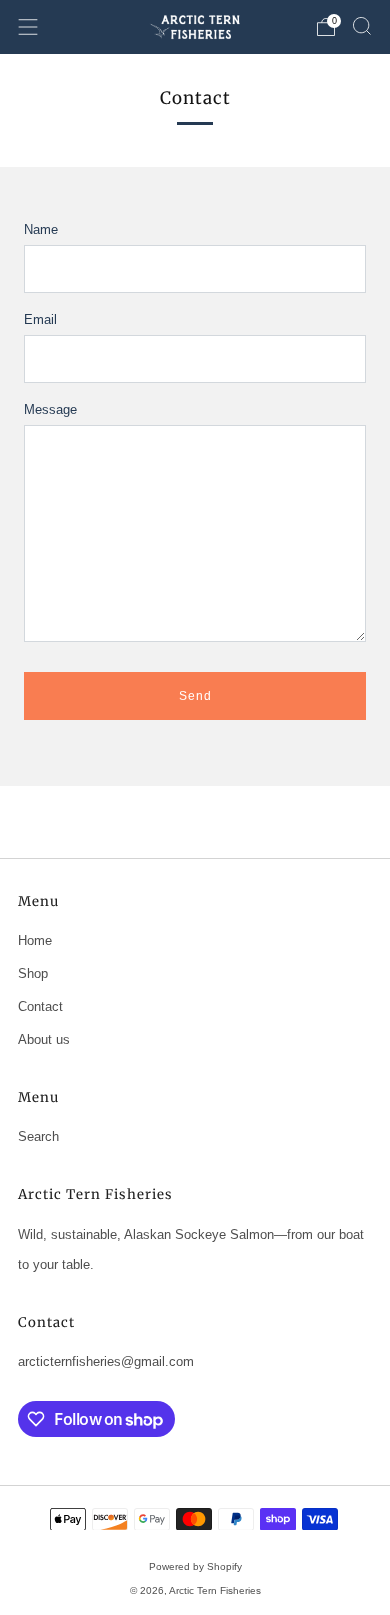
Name (41, 229)
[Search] (362, 26)
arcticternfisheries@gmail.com (106, 1361)
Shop (33, 973)
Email (40, 319)
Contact (40, 1006)
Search (38, 1136)
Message (50, 409)
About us (44, 1039)
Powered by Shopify (195, 1566)
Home (35, 940)
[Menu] (28, 27)
